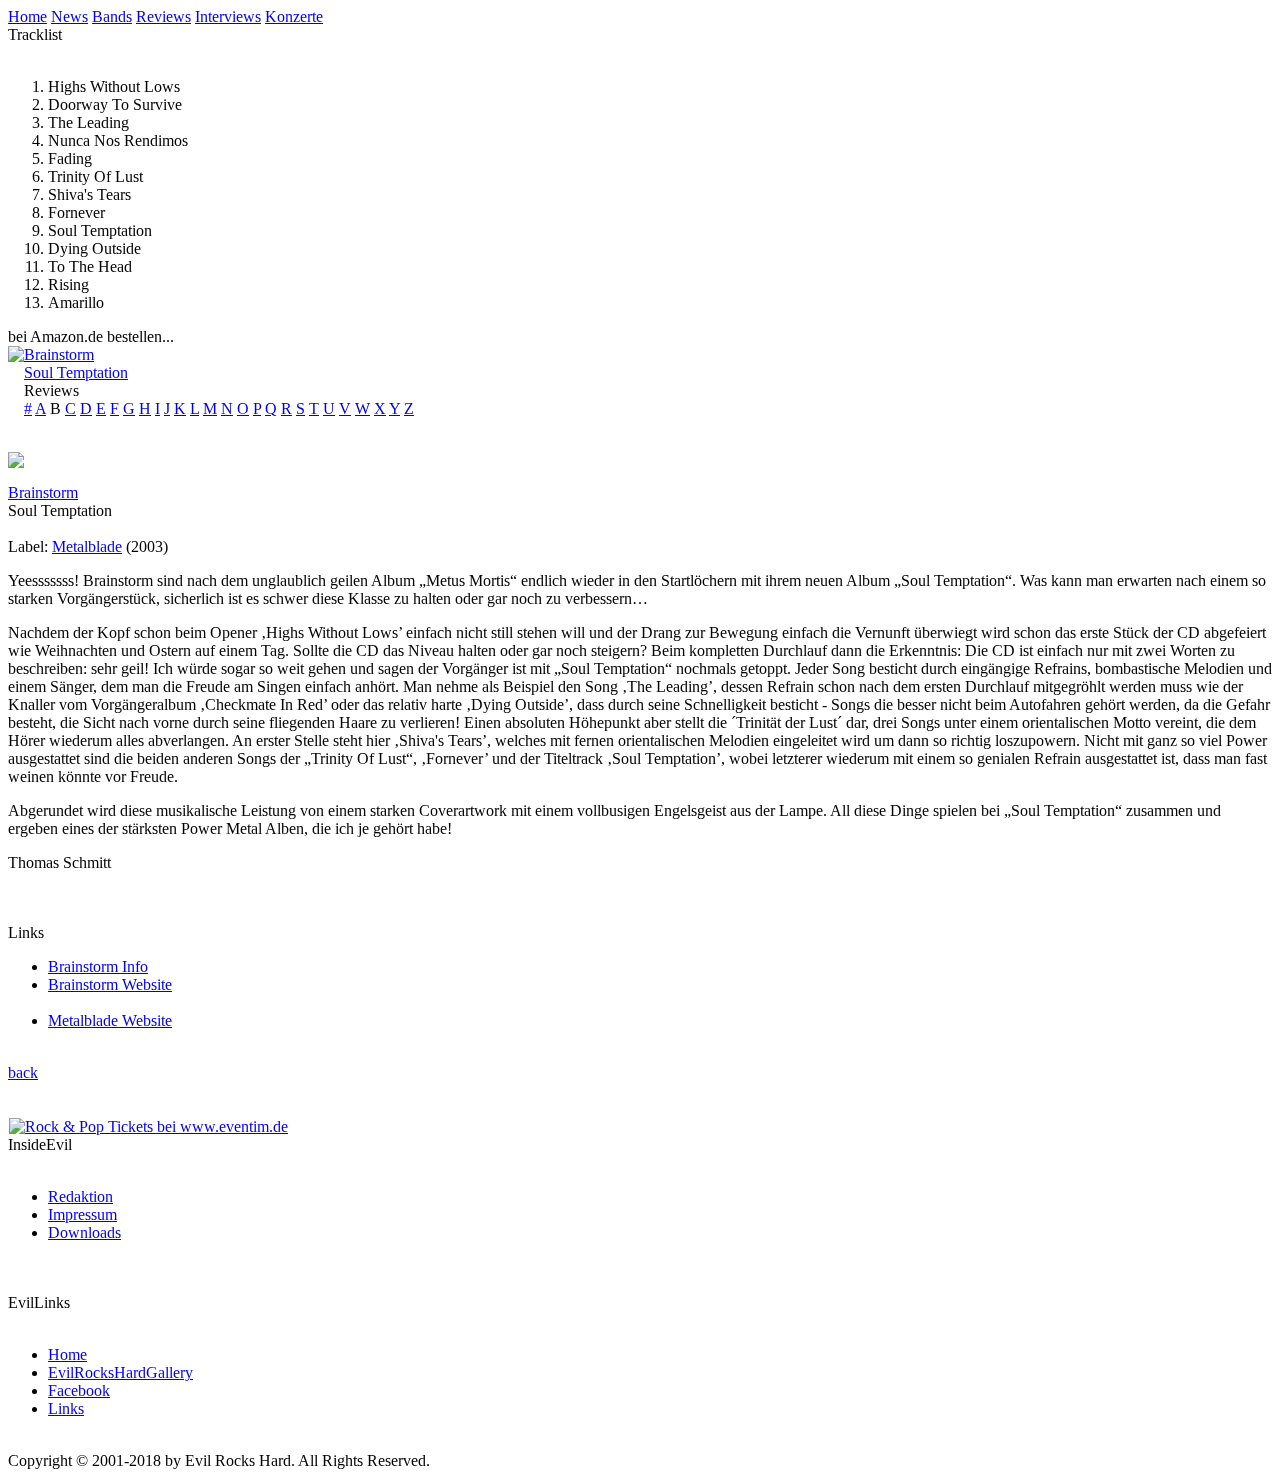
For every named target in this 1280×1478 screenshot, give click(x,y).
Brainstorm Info (98, 966)
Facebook (79, 1390)
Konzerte (294, 16)
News (69, 16)
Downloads (84, 1232)
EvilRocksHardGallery (120, 1372)
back (23, 1072)
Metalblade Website (110, 1020)
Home (27, 16)
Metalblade (87, 546)
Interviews (228, 16)
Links (66, 1408)
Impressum (82, 1214)
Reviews (163, 16)
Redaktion (80, 1196)
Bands (112, 16)
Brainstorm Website (110, 984)
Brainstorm (59, 354)
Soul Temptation (76, 372)
